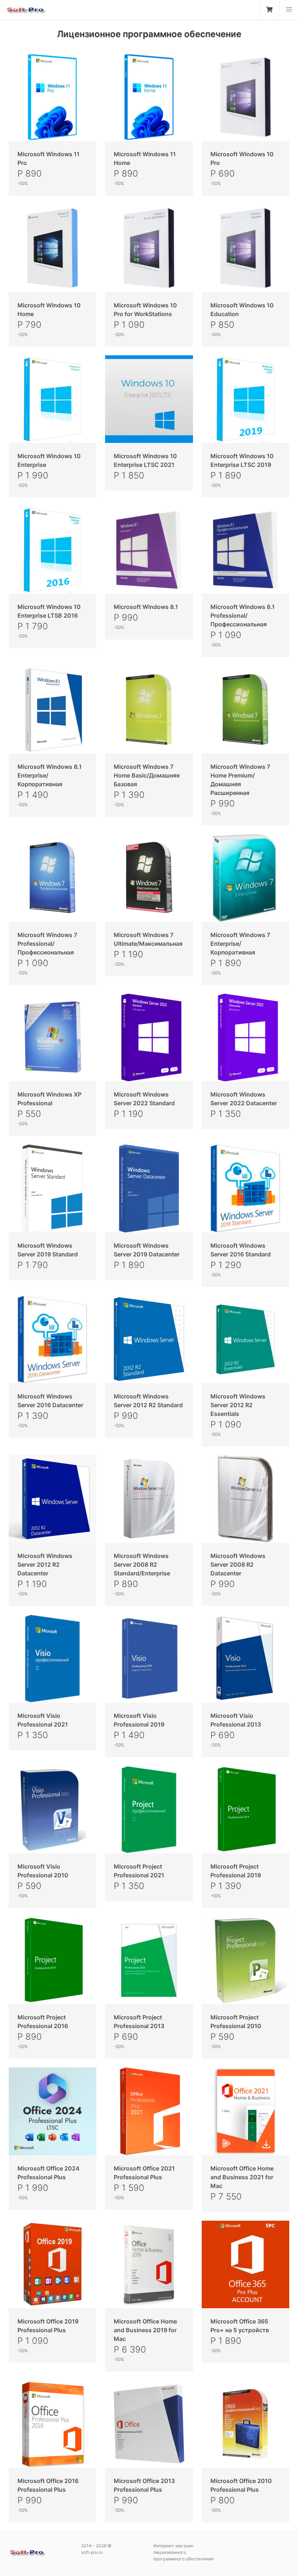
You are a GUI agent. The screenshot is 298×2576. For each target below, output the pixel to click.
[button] (289, 9)
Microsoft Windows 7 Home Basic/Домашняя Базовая (147, 775)
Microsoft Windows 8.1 (146, 607)
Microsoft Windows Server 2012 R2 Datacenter (45, 1564)
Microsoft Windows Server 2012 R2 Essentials (238, 1405)
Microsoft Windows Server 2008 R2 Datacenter (238, 1564)
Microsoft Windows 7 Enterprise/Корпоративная (240, 944)
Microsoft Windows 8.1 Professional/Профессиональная (243, 615)
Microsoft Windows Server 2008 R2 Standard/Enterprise (142, 1564)
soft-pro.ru (25, 12)
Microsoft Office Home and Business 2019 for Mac (145, 2330)
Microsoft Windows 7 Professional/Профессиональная (47, 944)
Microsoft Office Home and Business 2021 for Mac (242, 2177)
